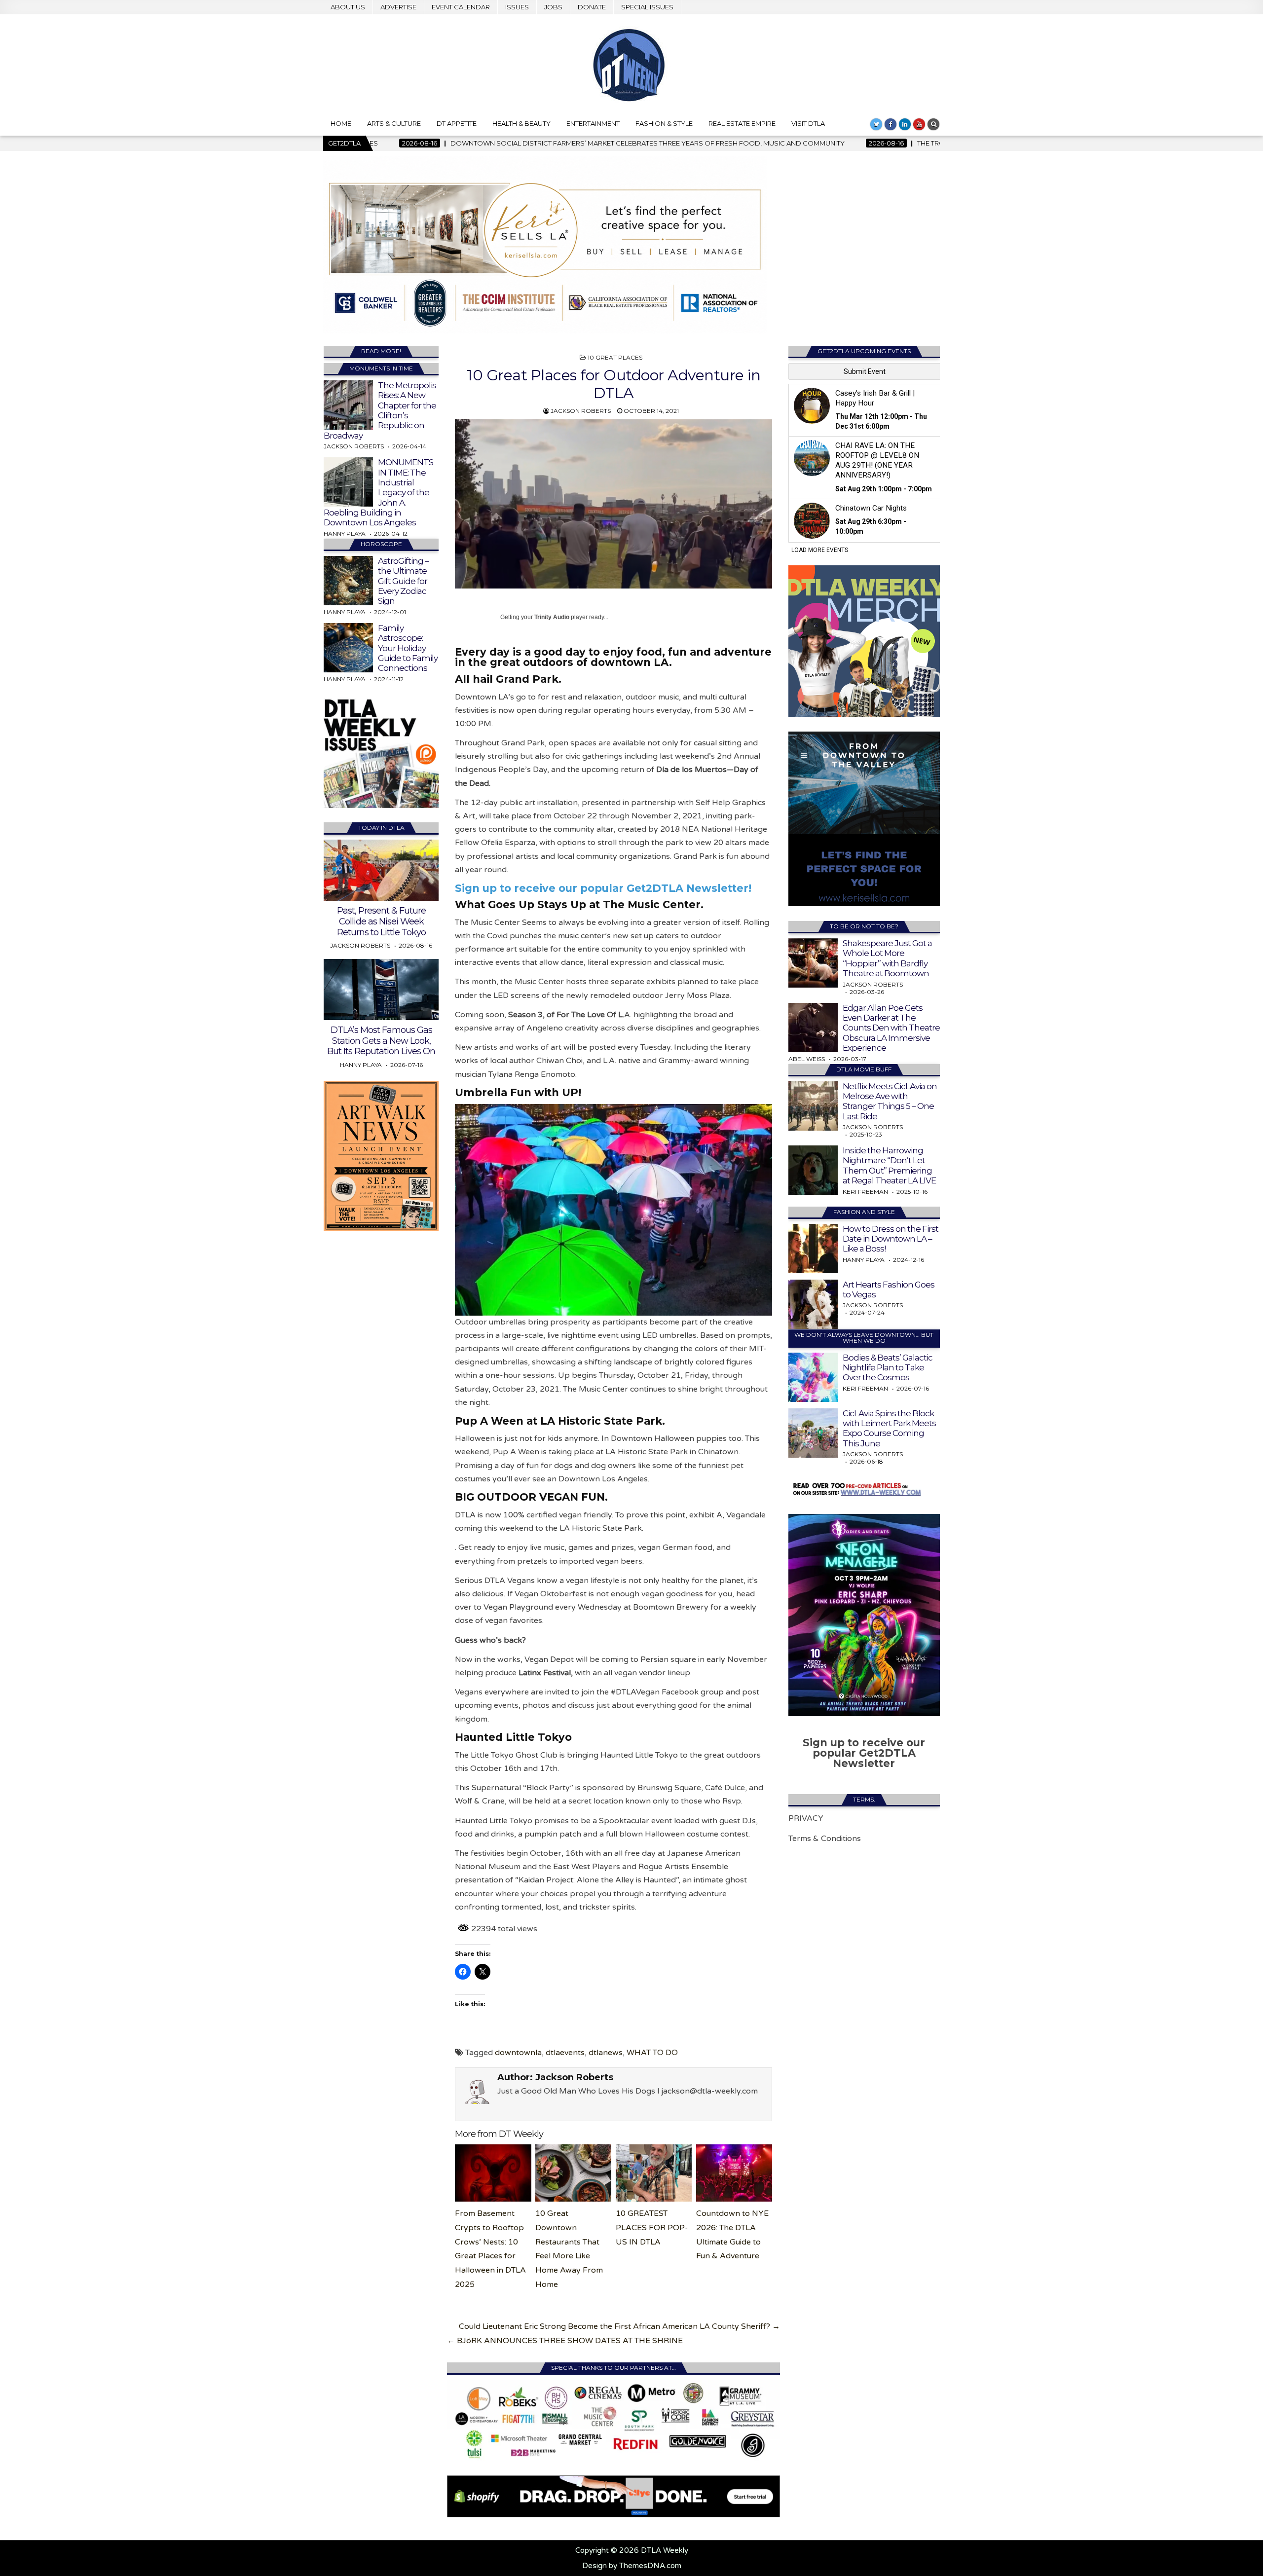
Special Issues (647, 7)
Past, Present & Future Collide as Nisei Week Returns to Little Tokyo (381, 921)
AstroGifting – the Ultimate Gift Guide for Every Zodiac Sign (403, 581)
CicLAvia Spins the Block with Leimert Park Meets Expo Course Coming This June (889, 1428)
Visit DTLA (808, 123)
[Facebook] (891, 124)
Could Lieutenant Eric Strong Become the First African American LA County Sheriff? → (619, 2326)
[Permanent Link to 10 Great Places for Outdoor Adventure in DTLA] (613, 504)
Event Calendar (461, 7)
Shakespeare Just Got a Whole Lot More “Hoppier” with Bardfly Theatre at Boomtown (887, 958)
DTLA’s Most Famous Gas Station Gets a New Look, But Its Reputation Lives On (381, 1041)
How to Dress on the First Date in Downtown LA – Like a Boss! (891, 1239)
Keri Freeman (865, 1192)
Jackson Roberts (581, 411)
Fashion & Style (664, 123)
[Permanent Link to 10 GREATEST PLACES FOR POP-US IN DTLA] (654, 2173)
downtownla (518, 2053)
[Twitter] (876, 124)
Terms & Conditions (825, 1839)
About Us (348, 7)
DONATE (592, 7)
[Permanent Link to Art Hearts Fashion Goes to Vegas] (813, 1304)
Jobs (553, 7)
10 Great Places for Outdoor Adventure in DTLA (613, 384)
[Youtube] (919, 124)
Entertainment (593, 123)
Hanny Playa (345, 534)
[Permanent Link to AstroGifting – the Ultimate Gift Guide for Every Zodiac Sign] (348, 581)
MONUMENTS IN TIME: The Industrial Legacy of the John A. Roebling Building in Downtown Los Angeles (378, 492)
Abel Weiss (807, 1059)
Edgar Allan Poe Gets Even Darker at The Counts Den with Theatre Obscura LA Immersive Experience (891, 1028)
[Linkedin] (905, 124)
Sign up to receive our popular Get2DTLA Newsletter (864, 1753)
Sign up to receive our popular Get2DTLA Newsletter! (603, 888)
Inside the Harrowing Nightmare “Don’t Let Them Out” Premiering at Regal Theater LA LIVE (889, 1165)
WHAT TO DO (652, 2053)
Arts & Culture (394, 123)
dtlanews (606, 2053)
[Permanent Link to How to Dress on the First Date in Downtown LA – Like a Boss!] (813, 1249)
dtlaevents (565, 2053)
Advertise (398, 7)
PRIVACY (806, 1818)
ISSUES (517, 7)
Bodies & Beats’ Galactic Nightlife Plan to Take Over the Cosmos (888, 1368)
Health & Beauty (521, 123)
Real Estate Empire (742, 123)
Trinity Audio (552, 617)
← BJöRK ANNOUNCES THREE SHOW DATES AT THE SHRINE (565, 2341)
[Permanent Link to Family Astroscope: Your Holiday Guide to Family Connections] (348, 648)
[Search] (933, 124)
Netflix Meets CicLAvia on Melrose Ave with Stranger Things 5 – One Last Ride (890, 1101)
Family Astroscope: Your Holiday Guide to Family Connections (408, 648)
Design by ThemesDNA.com (632, 2566)
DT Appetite (457, 123)
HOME (341, 123)
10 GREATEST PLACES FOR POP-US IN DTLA (652, 2228)
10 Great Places (615, 357)
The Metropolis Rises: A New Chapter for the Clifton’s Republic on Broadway (380, 410)
